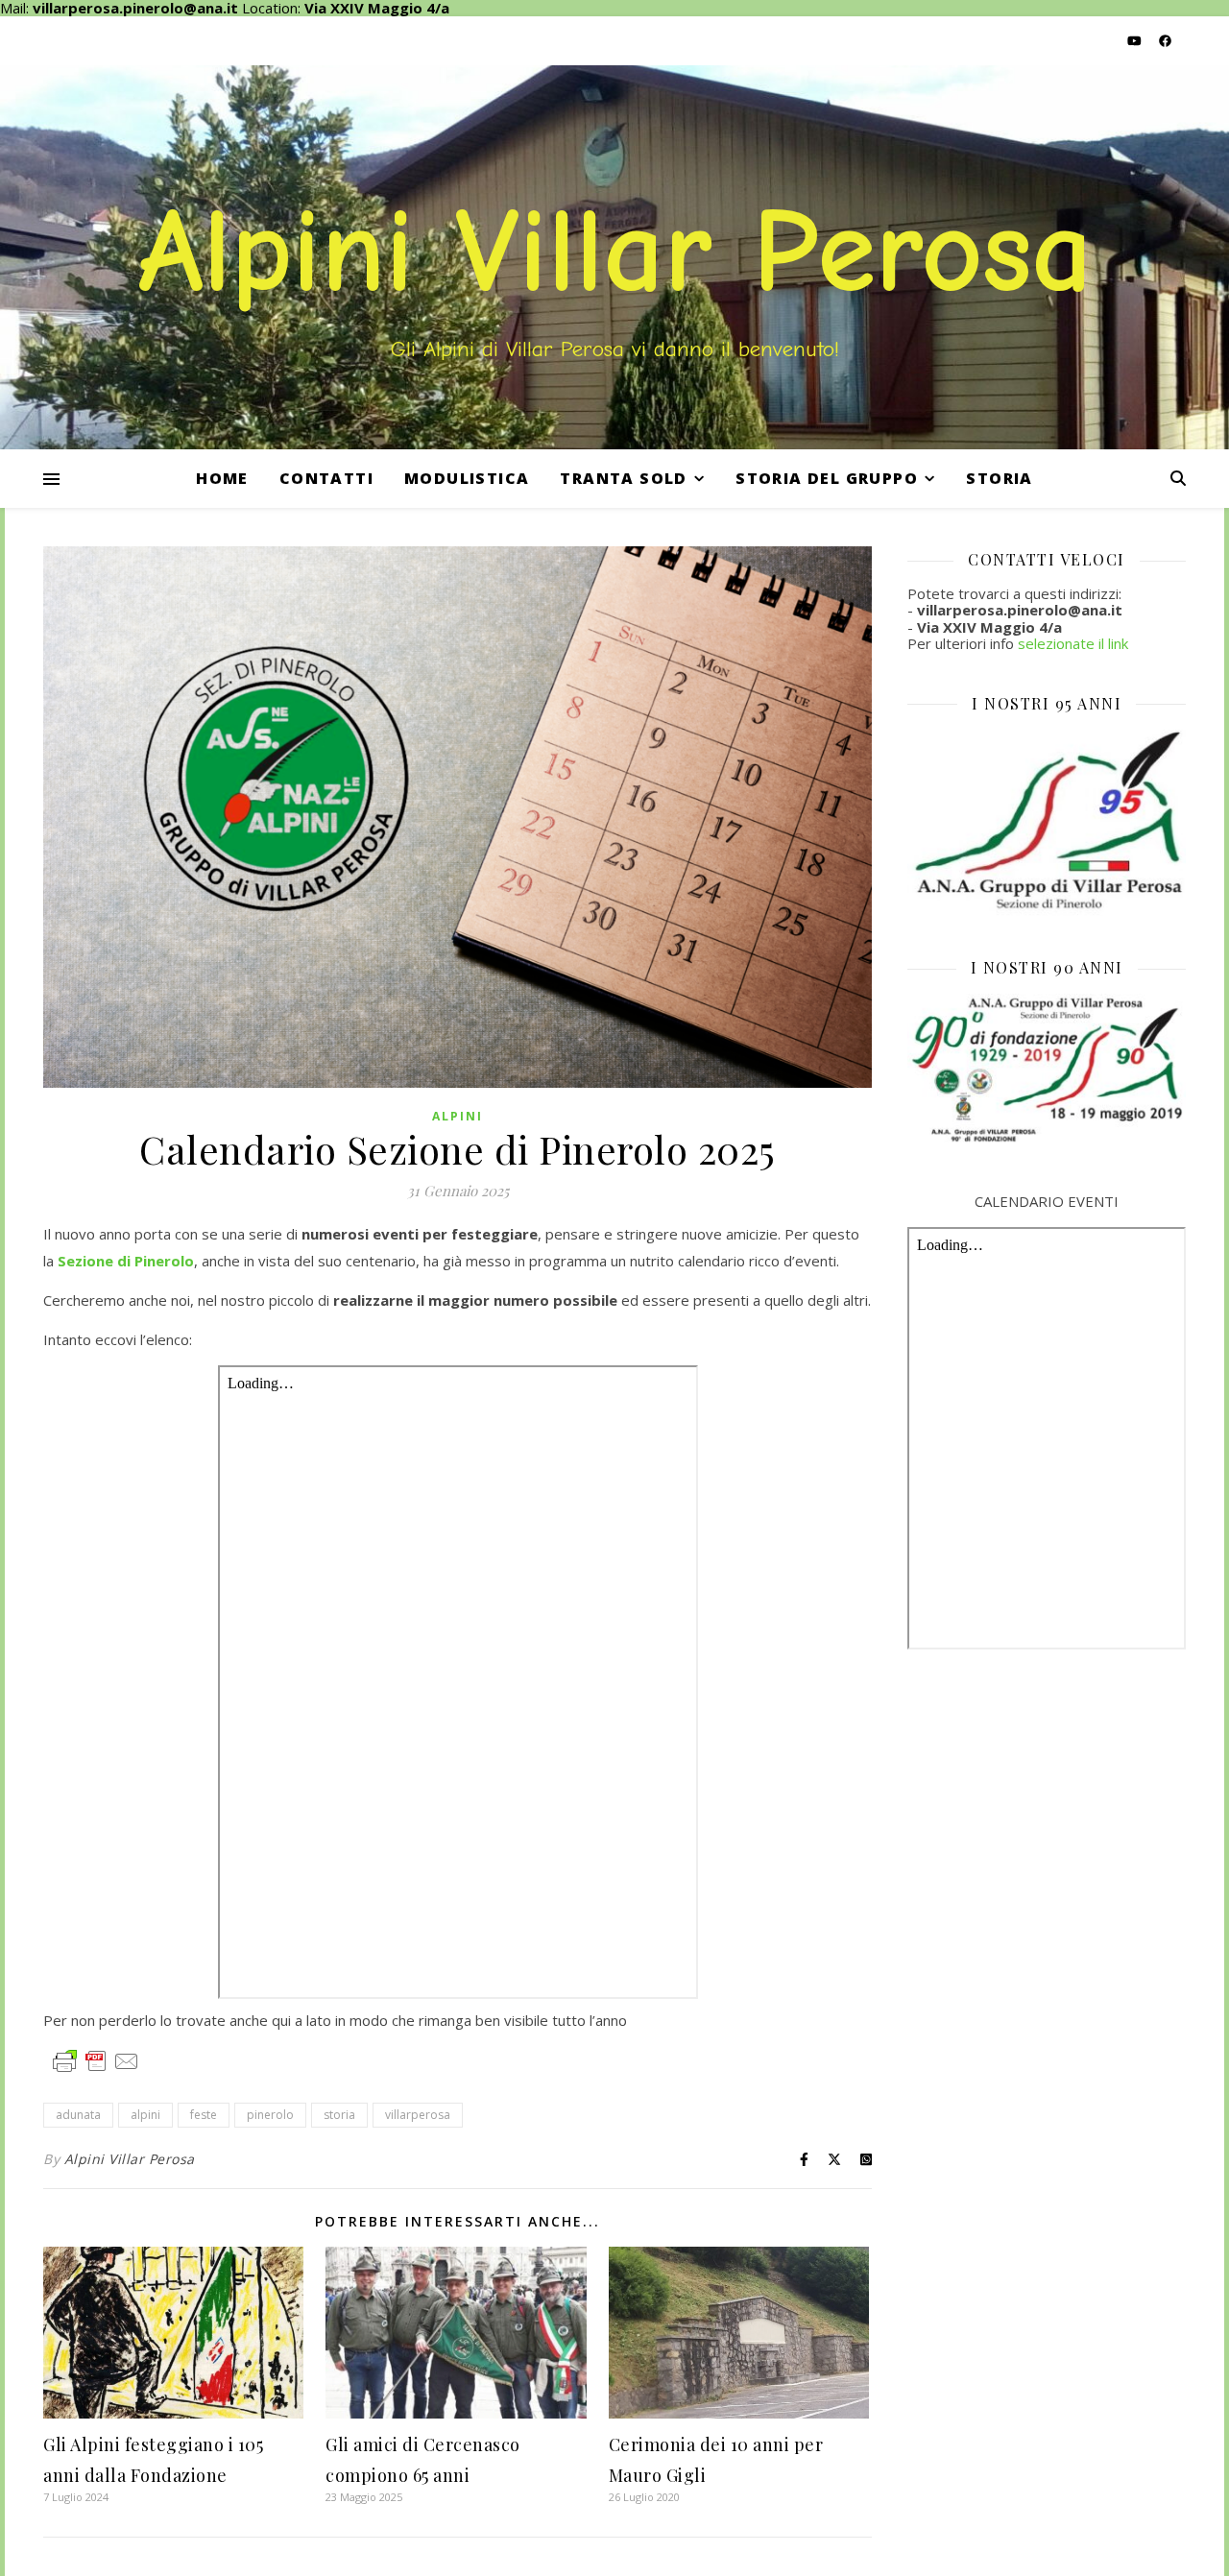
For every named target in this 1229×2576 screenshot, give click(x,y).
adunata (78, 2115)
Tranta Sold (623, 478)
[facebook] (1165, 40)
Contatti (326, 478)
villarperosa (418, 2115)
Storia (999, 478)
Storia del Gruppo (827, 478)
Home (222, 478)
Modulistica (467, 478)
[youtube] (1136, 40)
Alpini (458, 1116)
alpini (145, 2115)
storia (339, 2115)
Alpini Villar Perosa (130, 2159)
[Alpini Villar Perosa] (614, 257)
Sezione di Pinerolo (126, 1261)
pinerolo (270, 2115)
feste (204, 2115)
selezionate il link (1073, 643)
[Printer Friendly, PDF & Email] (96, 2060)
